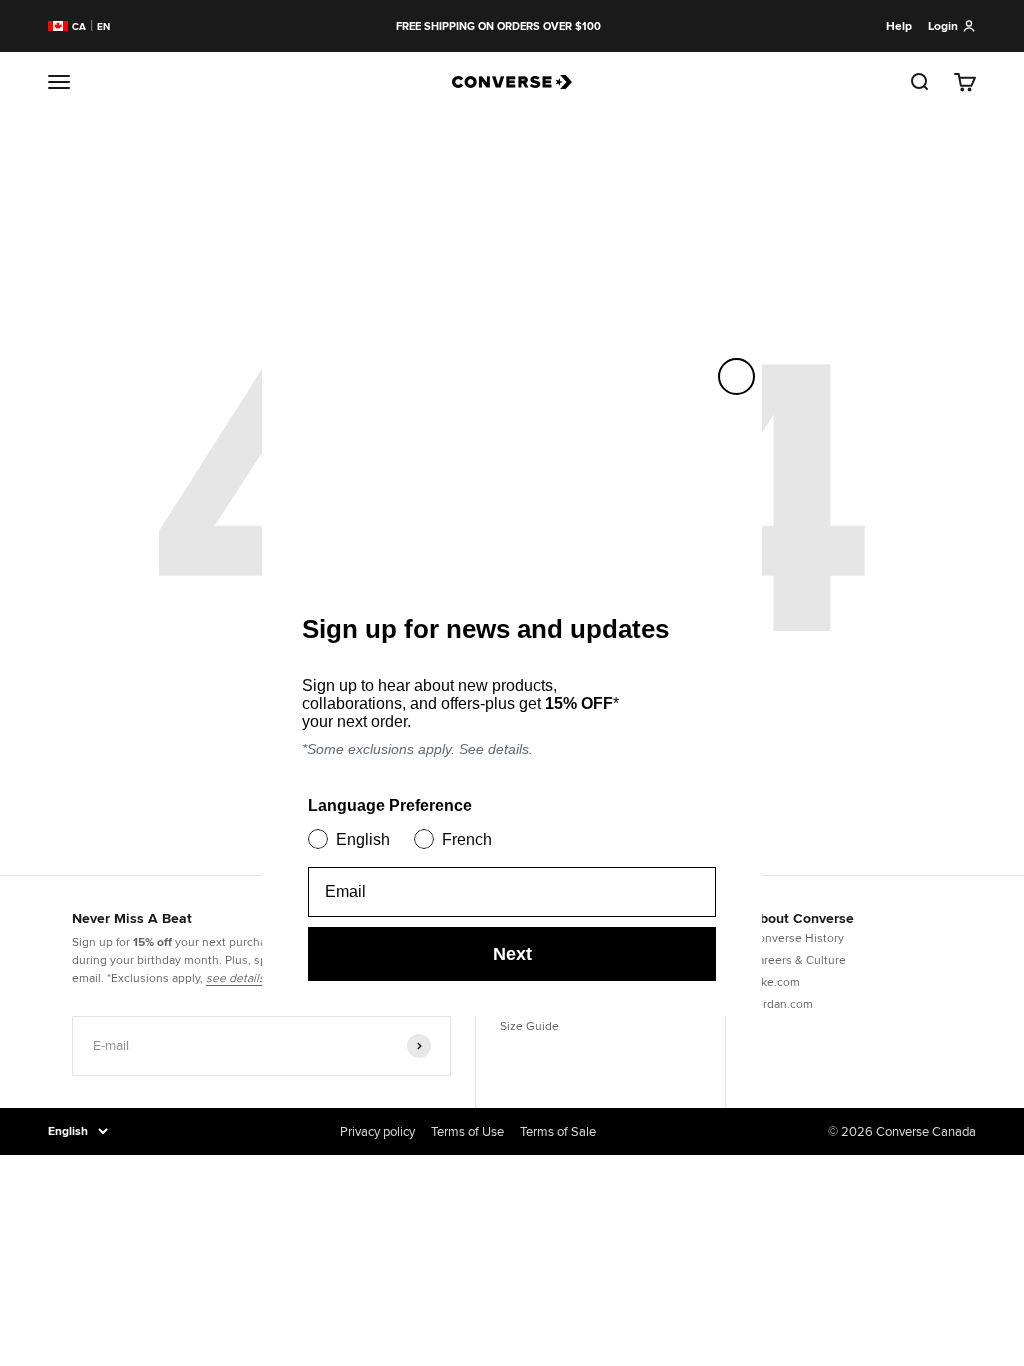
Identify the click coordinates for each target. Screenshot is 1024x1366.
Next (512, 954)
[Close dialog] (736, 376)
